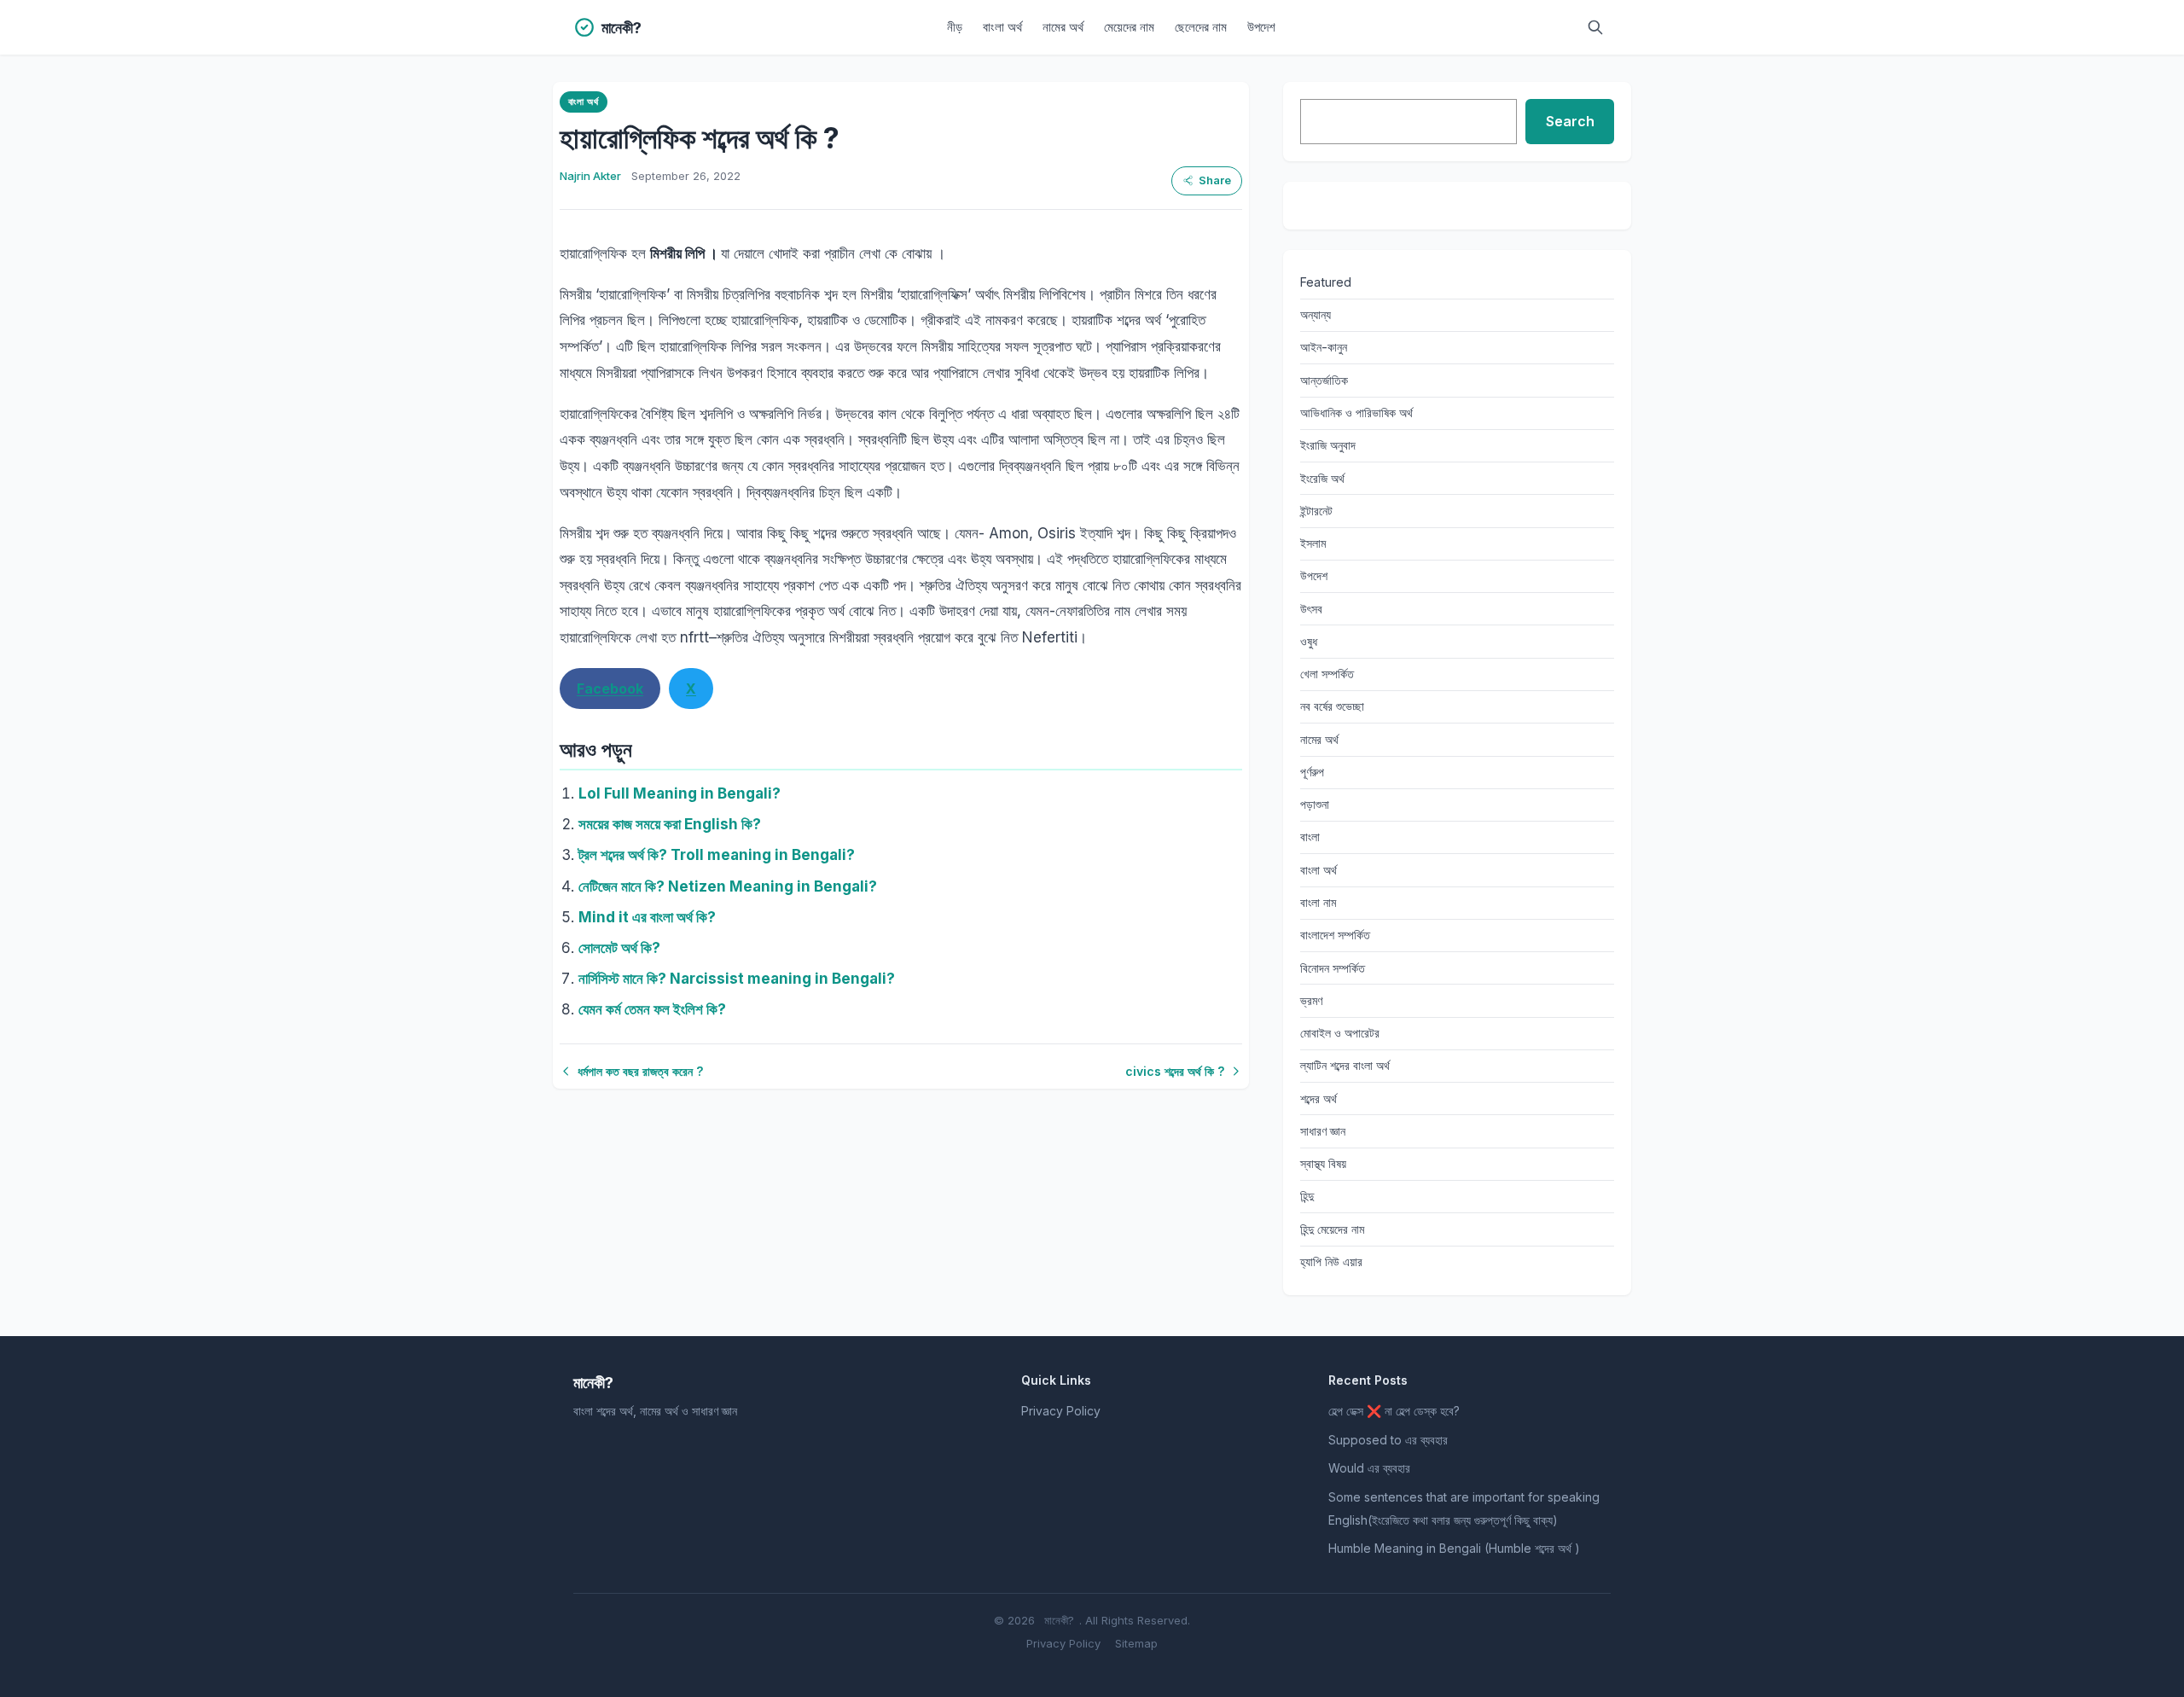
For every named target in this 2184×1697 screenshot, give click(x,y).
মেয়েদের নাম (1129, 27)
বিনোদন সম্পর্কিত (1333, 968)
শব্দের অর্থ (1319, 1098)
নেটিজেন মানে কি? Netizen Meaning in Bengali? (728, 886)
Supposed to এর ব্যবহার (1388, 1440)
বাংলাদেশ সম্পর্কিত (1335, 935)
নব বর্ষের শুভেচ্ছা (1332, 706)
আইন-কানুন (1324, 347)
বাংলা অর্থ (1002, 27)
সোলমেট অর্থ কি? (619, 948)
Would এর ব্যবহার (1369, 1468)
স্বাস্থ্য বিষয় (1323, 1163)
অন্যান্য (1316, 314)
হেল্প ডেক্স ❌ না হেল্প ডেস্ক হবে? (1394, 1411)
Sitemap (1136, 1643)
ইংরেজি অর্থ (1322, 478)
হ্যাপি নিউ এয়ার (1331, 1261)
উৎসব (1311, 609)
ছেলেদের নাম (1201, 27)
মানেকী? (1059, 1620)
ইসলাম (1313, 543)
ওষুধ (1309, 641)
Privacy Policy (1061, 1411)
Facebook (610, 689)
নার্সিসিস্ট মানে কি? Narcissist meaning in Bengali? (737, 979)
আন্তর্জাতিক (1324, 380)
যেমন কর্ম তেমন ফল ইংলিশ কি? (652, 1009)
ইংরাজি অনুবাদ (1328, 445)
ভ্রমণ (1311, 1000)
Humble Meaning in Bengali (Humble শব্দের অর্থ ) (1454, 1548)
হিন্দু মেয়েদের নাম (1332, 1229)
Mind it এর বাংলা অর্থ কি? (647, 917)
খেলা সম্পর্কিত (1327, 674)
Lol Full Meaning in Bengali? (680, 793)
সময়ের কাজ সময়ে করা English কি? (670, 824)
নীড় (955, 27)
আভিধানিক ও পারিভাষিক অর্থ (1356, 413)
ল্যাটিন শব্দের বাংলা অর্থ (1345, 1065)
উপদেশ (1261, 27)
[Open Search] (1595, 27)
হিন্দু (1307, 1196)
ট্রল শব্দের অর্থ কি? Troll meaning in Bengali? (717, 855)
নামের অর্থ (1063, 27)
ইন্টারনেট (1316, 511)
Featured (1326, 282)
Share (1215, 180)
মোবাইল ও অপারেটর (1340, 1033)
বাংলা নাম (1318, 902)
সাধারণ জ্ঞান (1323, 1131)
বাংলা (1310, 837)
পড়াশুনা (1315, 804)
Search (1570, 121)
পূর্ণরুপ (1312, 772)
